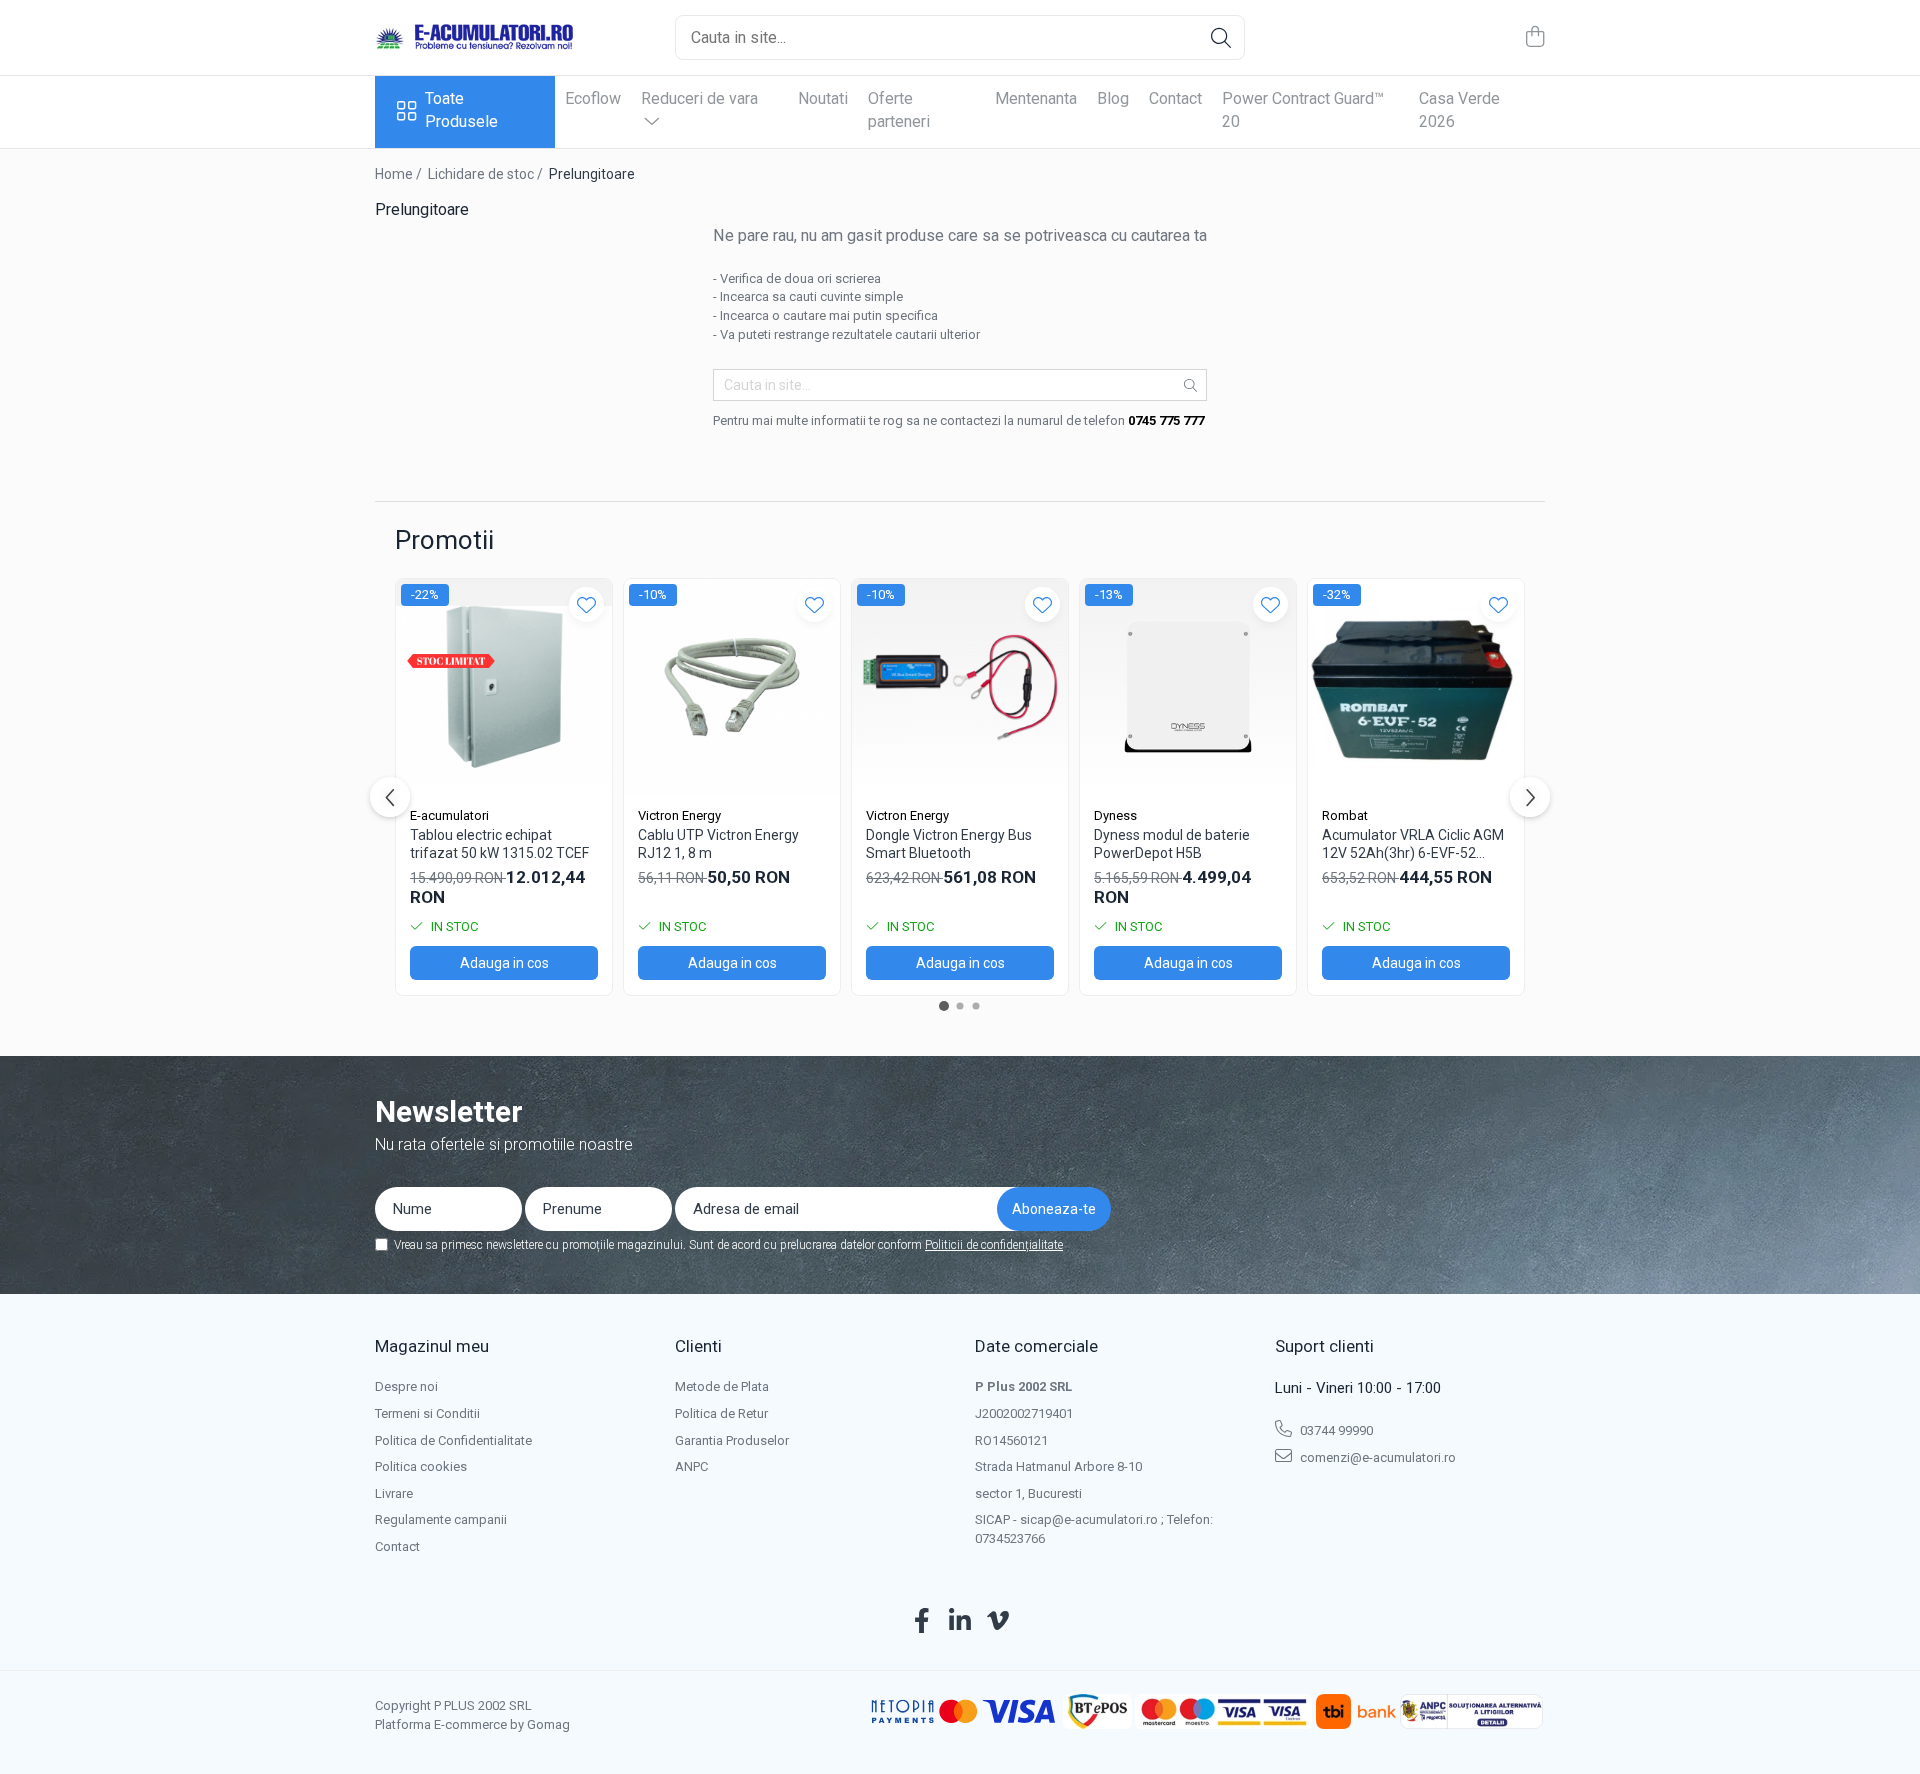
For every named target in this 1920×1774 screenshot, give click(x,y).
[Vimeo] (998, 1622)
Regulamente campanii (441, 1519)
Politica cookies (421, 1466)
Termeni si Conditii (427, 1413)
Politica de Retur (721, 1413)
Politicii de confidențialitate (994, 1245)
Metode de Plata (722, 1386)
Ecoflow (593, 98)
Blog (1113, 98)
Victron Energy (679, 815)
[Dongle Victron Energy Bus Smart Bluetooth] (960, 687)
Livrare (394, 1493)
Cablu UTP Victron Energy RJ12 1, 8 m (718, 844)
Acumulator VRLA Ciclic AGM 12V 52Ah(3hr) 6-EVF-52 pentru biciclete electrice (1413, 844)
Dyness (1115, 815)
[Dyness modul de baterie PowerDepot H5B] (1188, 687)
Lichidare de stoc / (487, 174)
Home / (400, 174)
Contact (1175, 98)
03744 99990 (1335, 1430)
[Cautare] (1221, 37)
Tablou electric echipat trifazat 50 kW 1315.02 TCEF (499, 844)
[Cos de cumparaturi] (1534, 38)
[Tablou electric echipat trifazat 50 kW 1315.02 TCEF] (504, 687)
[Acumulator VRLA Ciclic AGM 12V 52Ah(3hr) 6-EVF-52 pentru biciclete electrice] (1416, 687)
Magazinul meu (432, 1346)
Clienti (698, 1346)
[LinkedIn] (960, 1622)
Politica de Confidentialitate (453, 1440)
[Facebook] (922, 1622)
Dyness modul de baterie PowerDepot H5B (1172, 844)
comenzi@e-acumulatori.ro (1376, 1457)
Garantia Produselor (732, 1440)
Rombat (1345, 815)
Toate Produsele (461, 110)
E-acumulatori (449, 815)
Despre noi (406, 1386)
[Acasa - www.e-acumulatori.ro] (475, 38)
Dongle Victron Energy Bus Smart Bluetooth (949, 844)
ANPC (691, 1466)
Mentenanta (1036, 98)
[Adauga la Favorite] (586, 604)
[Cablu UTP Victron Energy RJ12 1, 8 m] (732, 687)
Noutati (823, 98)
